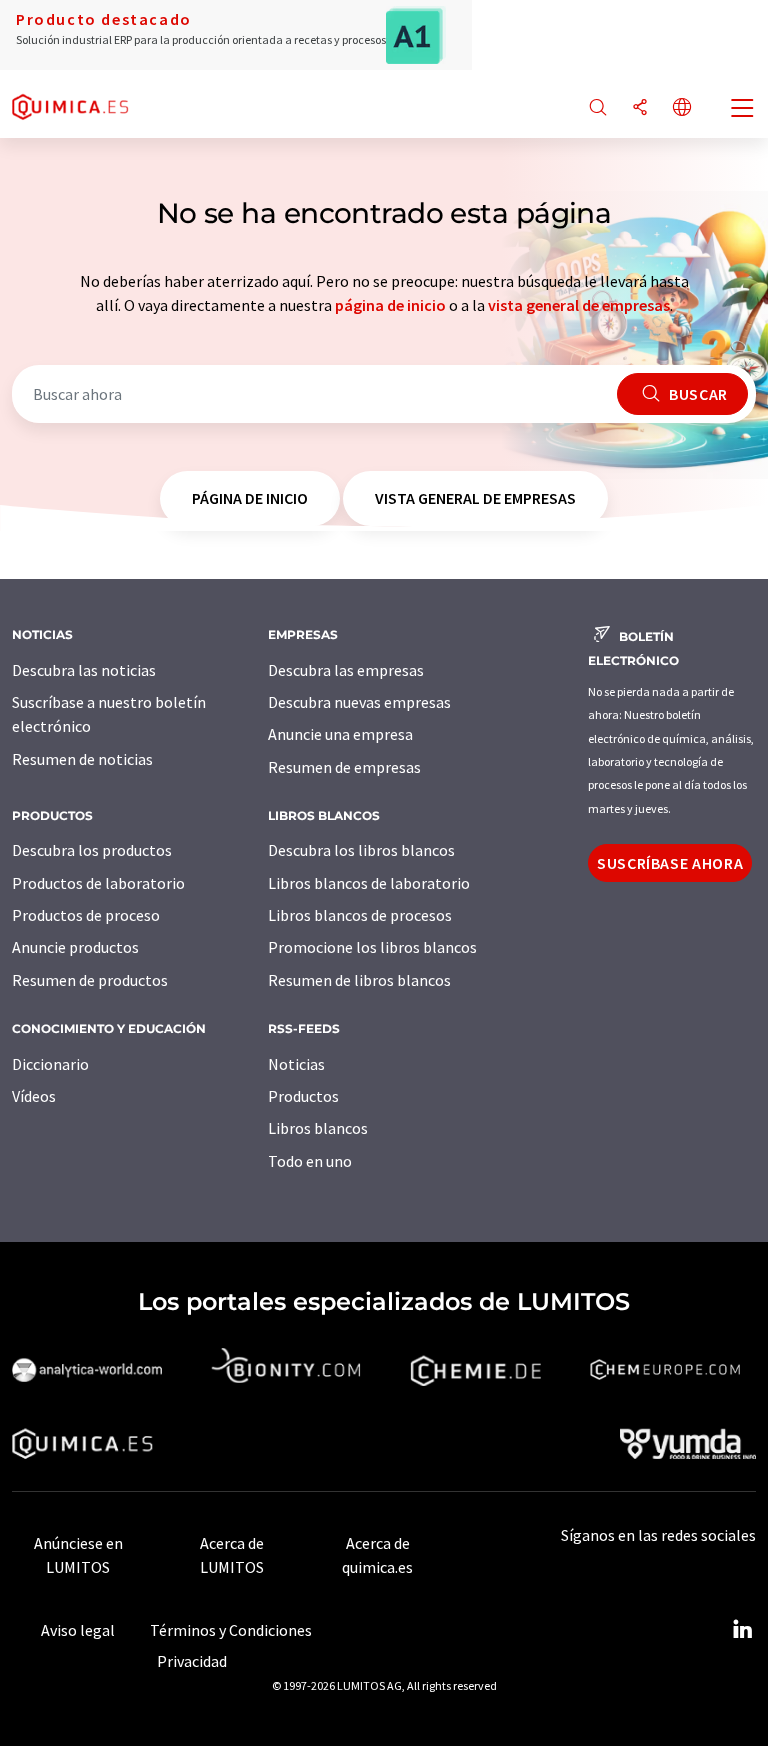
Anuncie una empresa (340, 734)
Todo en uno (310, 1161)
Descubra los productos (92, 850)
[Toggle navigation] (743, 110)
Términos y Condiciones (231, 1630)
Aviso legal (78, 1630)
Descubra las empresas (346, 670)
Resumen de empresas (344, 767)
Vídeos (34, 1096)
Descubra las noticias (84, 670)
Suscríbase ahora (670, 863)
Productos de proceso (86, 915)
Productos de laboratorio (98, 883)
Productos (303, 1096)
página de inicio (390, 305)
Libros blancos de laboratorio (369, 883)
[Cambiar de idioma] (682, 108)
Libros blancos (318, 1128)
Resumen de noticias (82, 759)
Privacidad (192, 1661)
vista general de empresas (579, 305)
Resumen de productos (90, 980)
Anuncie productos (75, 947)
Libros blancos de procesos (360, 915)
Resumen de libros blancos (359, 980)
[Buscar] (598, 108)
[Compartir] (640, 108)
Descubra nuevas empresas (359, 702)
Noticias (296, 1064)
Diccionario (50, 1064)
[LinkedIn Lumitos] (742, 1630)
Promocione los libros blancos (372, 947)
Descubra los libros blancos (361, 850)
